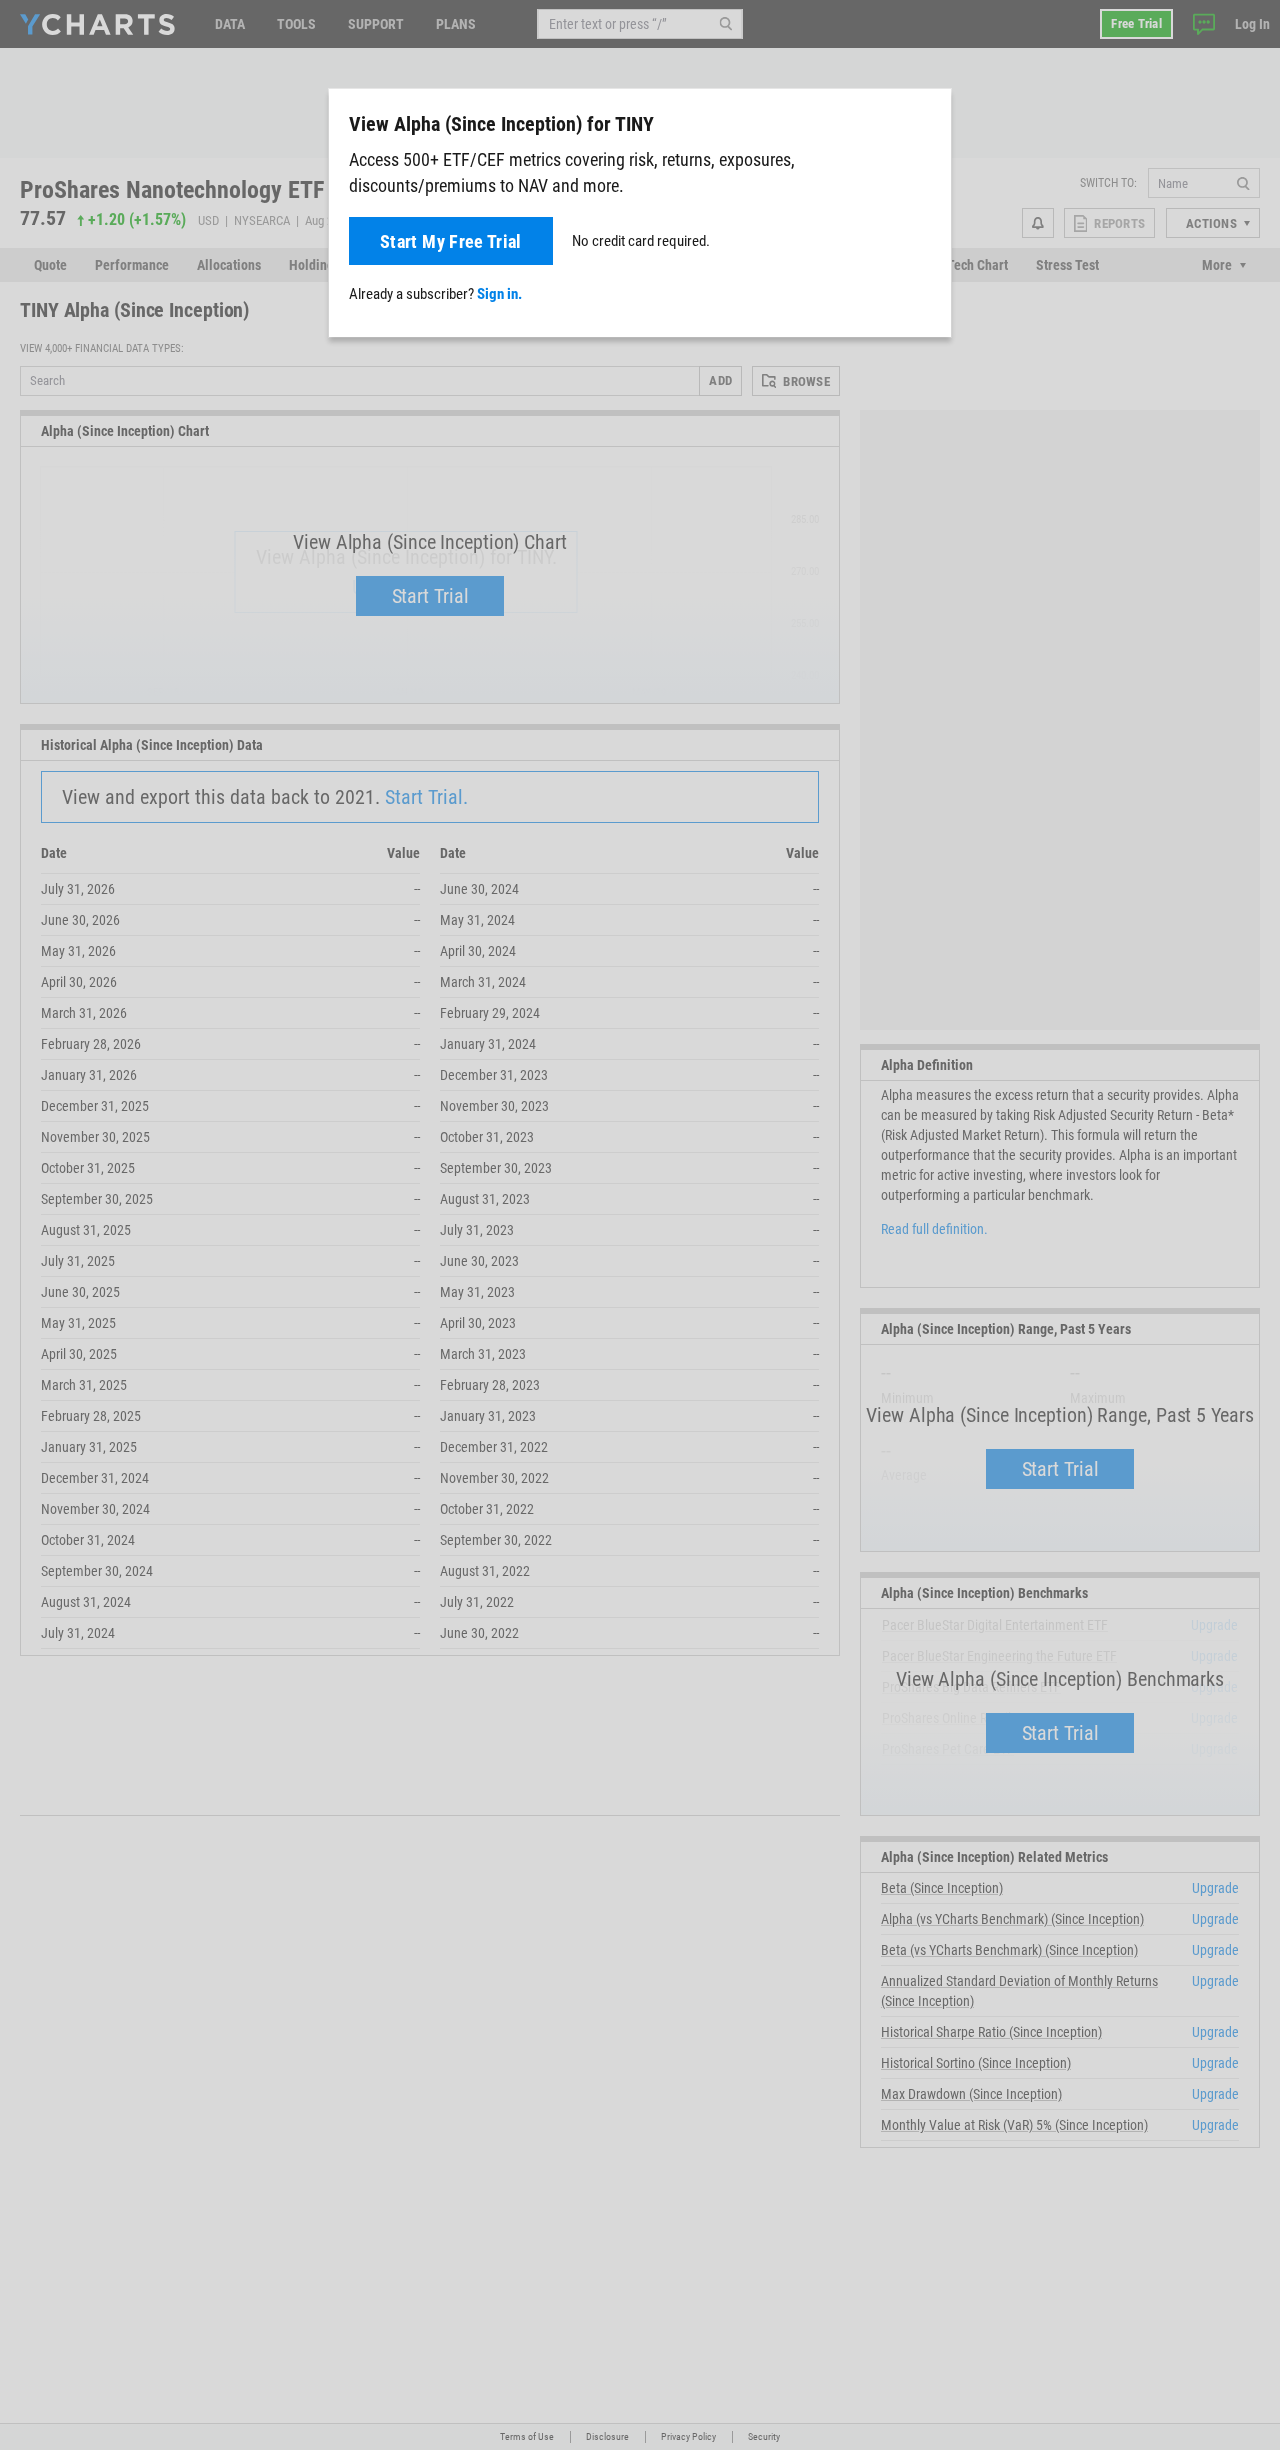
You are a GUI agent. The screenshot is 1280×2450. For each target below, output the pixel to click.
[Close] (928, 120)
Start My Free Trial (451, 241)
